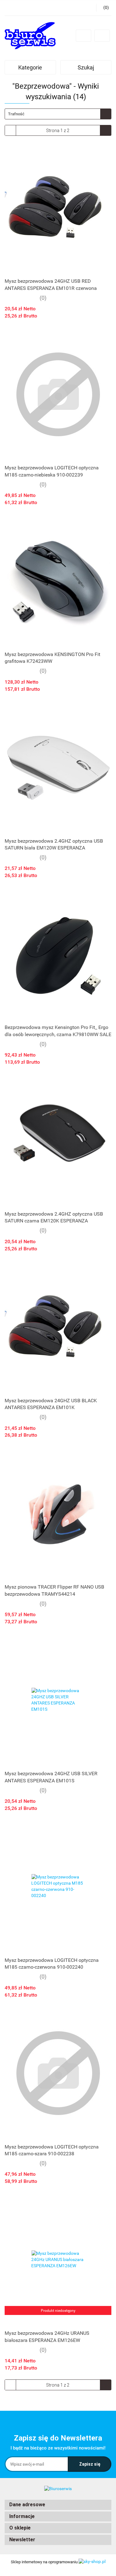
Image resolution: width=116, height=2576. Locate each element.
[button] (58, 2505)
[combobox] (58, 114)
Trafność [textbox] (16, 114)
